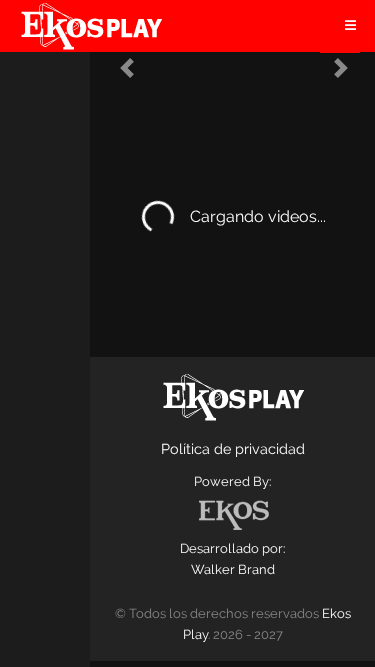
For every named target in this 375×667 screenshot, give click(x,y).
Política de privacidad (233, 448)
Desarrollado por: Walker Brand (232, 559)
